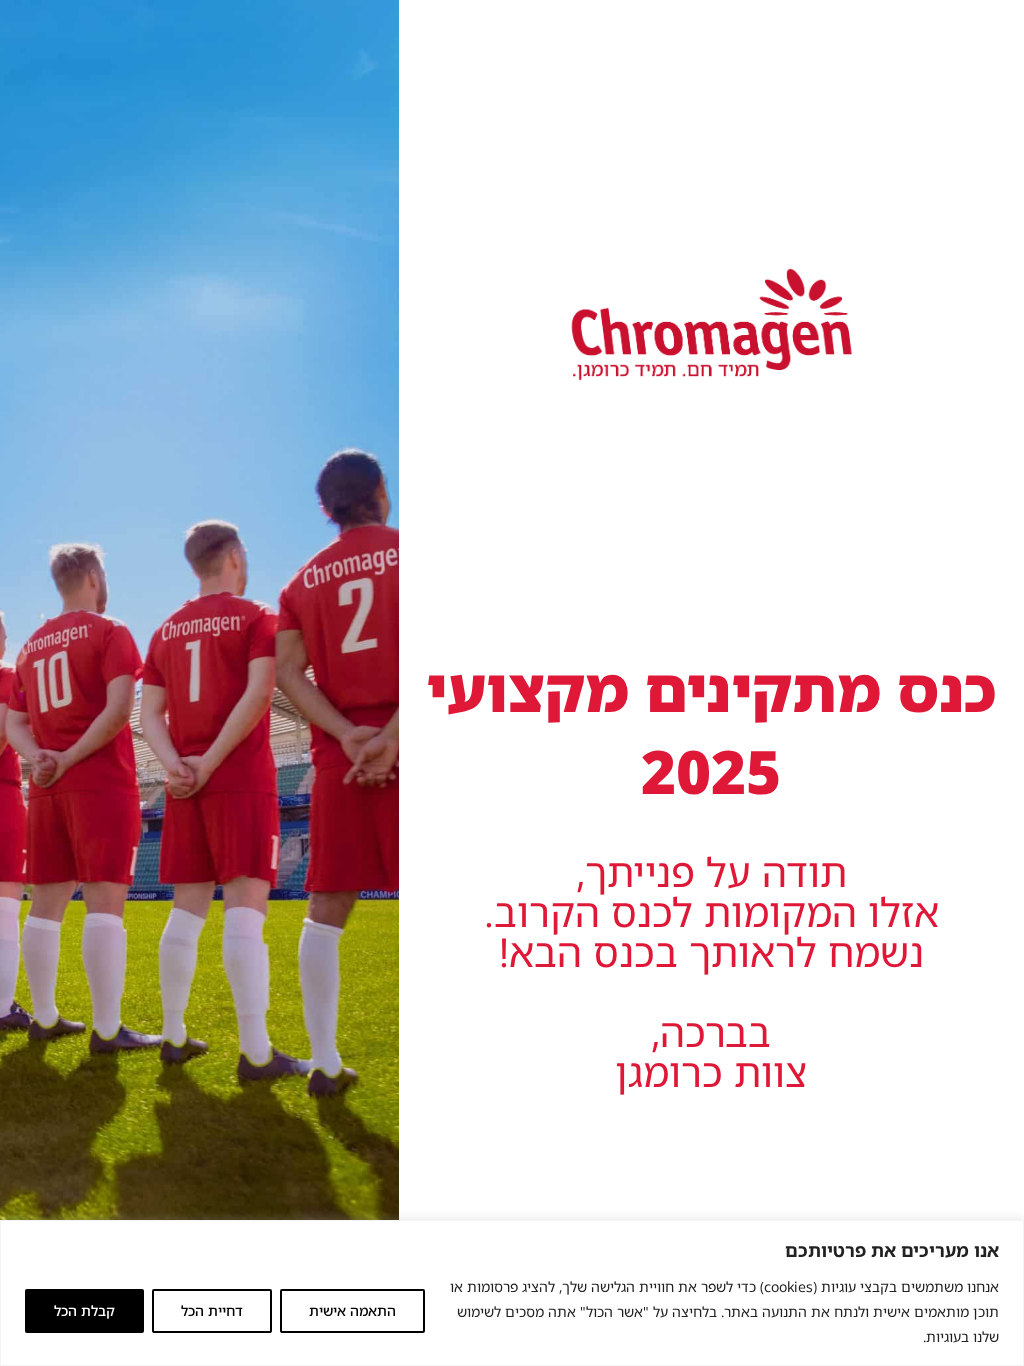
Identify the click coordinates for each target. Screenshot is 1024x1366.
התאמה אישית (352, 1310)
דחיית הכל (212, 1310)
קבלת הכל (84, 1310)
